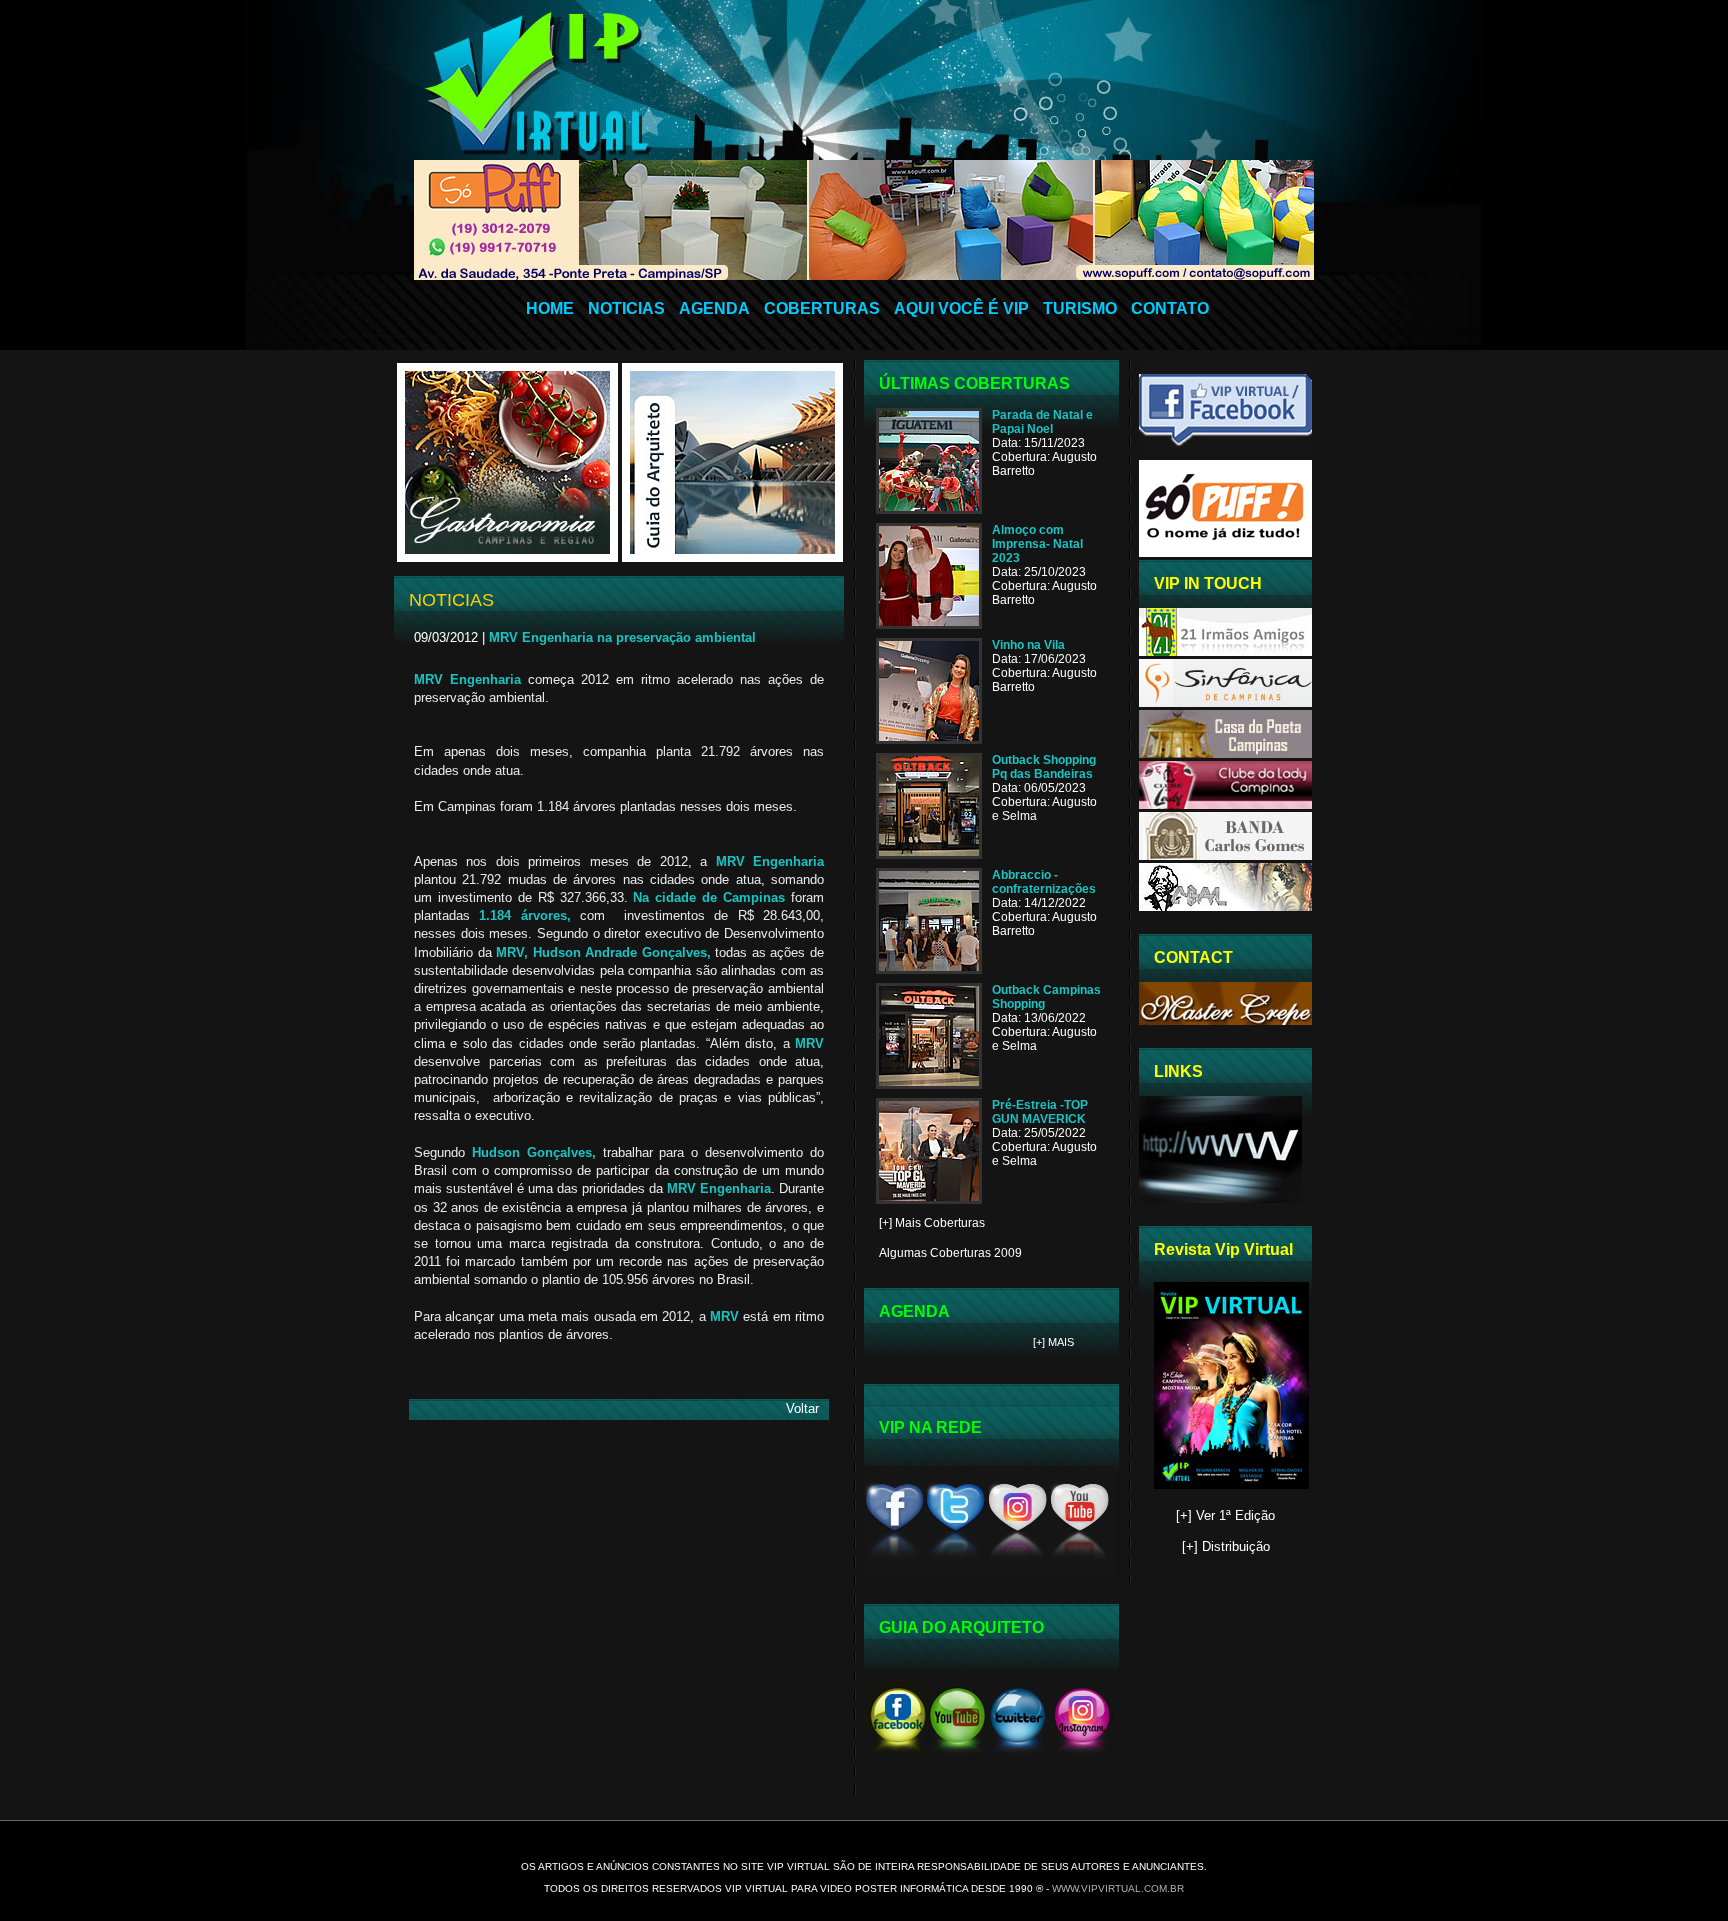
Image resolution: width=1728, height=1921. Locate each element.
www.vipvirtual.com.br (1118, 1888)
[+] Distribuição (1226, 1546)
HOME (550, 308)
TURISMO (1080, 308)
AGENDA (714, 308)
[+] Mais (1053, 1342)
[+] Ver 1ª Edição (1225, 1515)
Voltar (802, 1408)
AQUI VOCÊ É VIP (961, 308)
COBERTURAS (822, 308)
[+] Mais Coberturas (932, 1223)
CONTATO (1170, 308)
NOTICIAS (626, 308)
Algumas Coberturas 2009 (950, 1253)
